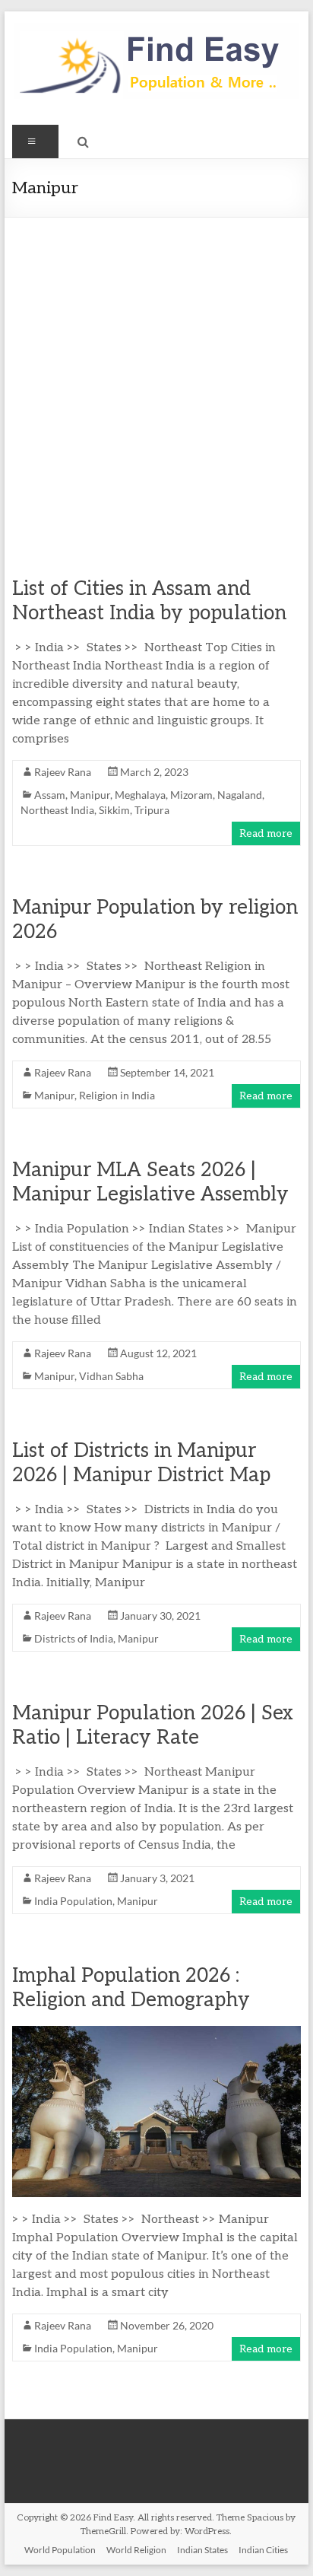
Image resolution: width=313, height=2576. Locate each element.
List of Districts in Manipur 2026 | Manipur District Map (141, 1463)
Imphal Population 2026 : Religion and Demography (131, 1988)
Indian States (202, 2550)
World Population (60, 2550)
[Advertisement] (156, 382)
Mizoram (191, 795)
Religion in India (117, 1095)
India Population (73, 1901)
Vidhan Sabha (111, 1376)
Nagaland (240, 795)
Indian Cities (263, 2550)
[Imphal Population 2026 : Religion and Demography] (156, 2033)
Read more (266, 833)
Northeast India (57, 810)
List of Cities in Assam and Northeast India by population (149, 601)
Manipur (90, 795)
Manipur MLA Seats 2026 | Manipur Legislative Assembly (150, 1182)
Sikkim (114, 810)
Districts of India (74, 1638)
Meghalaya (140, 795)
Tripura (152, 810)
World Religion (136, 2550)
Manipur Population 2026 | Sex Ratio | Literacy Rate (153, 1725)
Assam (50, 795)
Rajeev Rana (63, 772)
